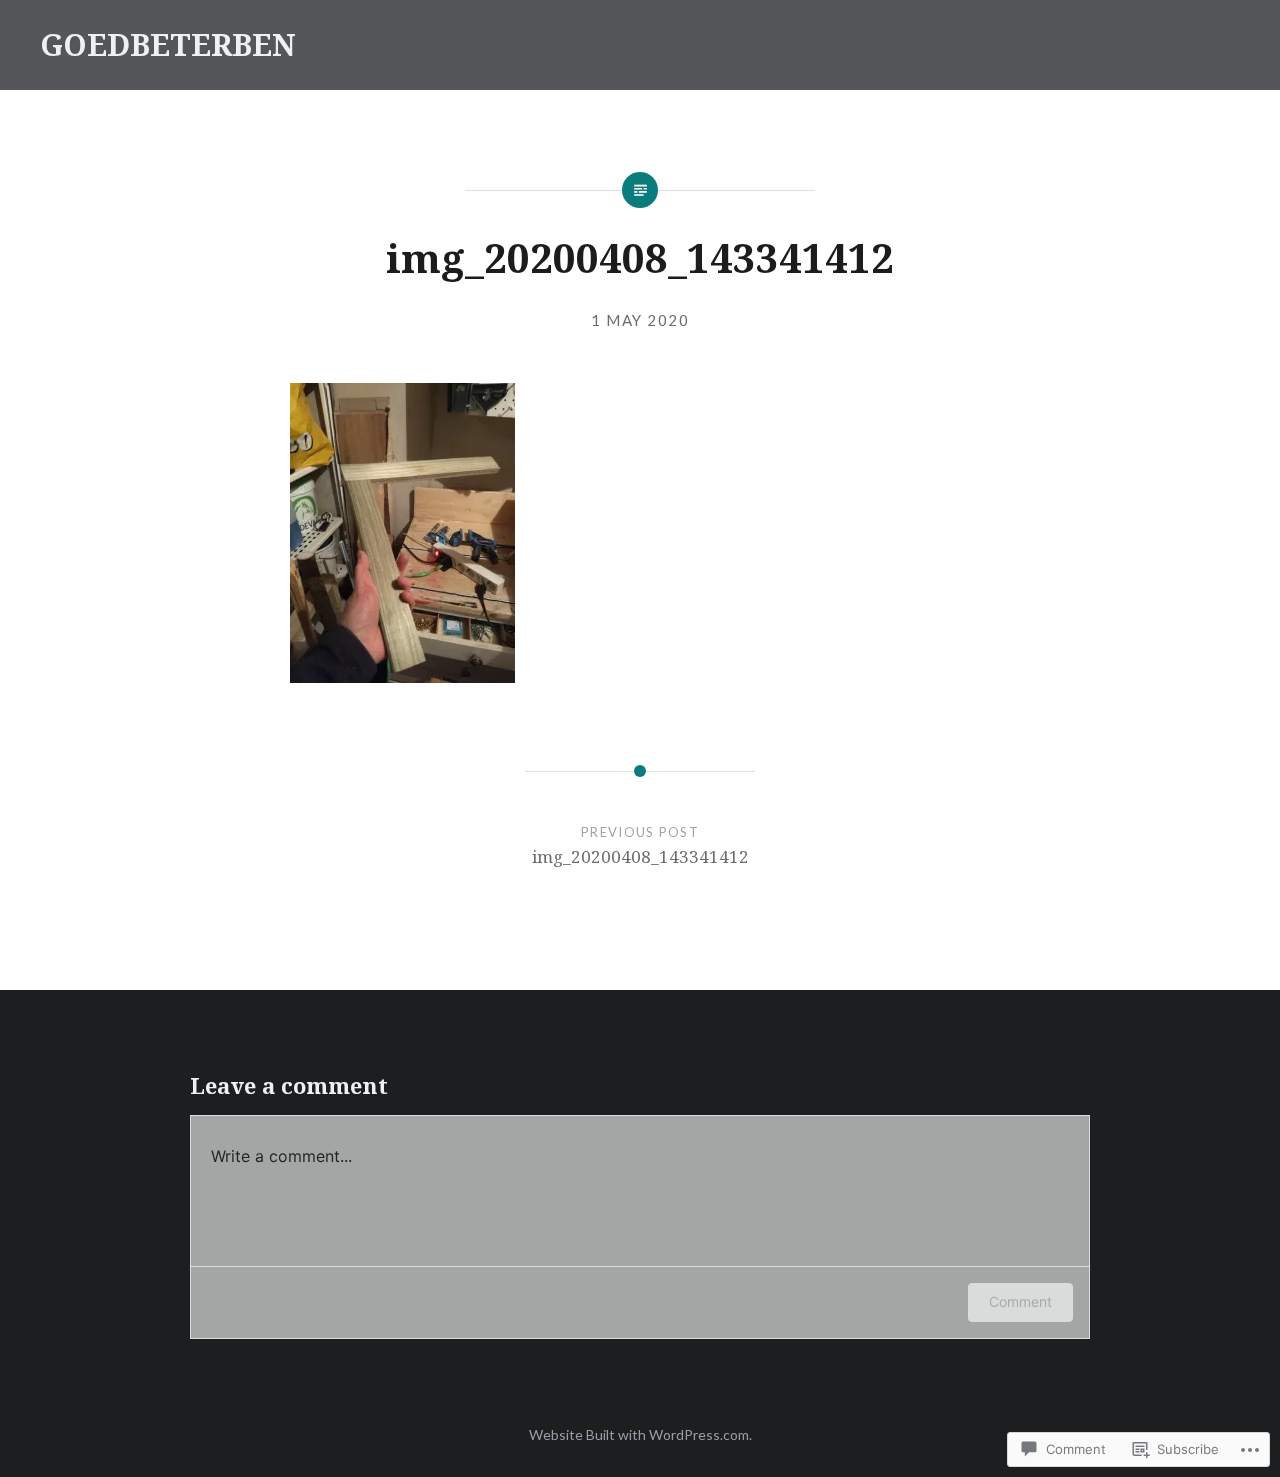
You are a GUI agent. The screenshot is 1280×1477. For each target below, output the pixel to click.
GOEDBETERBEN (168, 44)
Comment (1020, 1301)
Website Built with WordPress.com (639, 1434)
